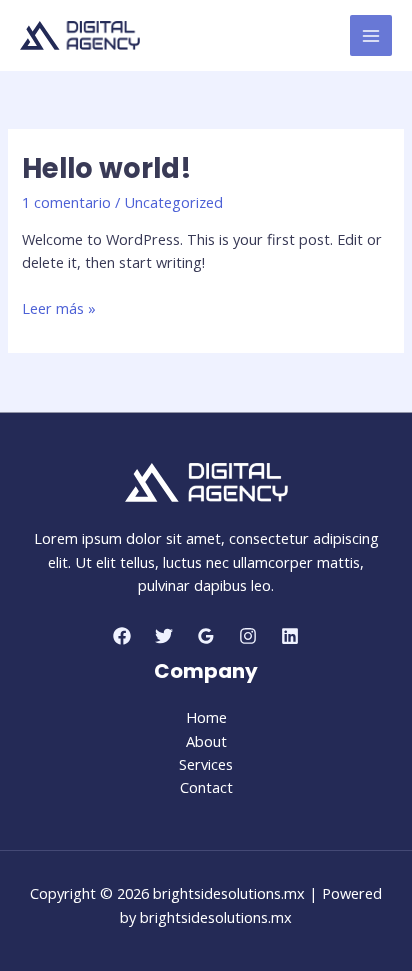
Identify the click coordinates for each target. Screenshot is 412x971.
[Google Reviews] (206, 636)
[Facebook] (122, 636)
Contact (206, 787)
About (206, 741)
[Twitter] (164, 636)
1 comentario (66, 202)
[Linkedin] (290, 636)
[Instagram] (248, 636)
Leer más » (59, 308)
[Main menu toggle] (371, 36)
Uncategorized (173, 202)
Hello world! (107, 168)
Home (206, 717)
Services (206, 764)
